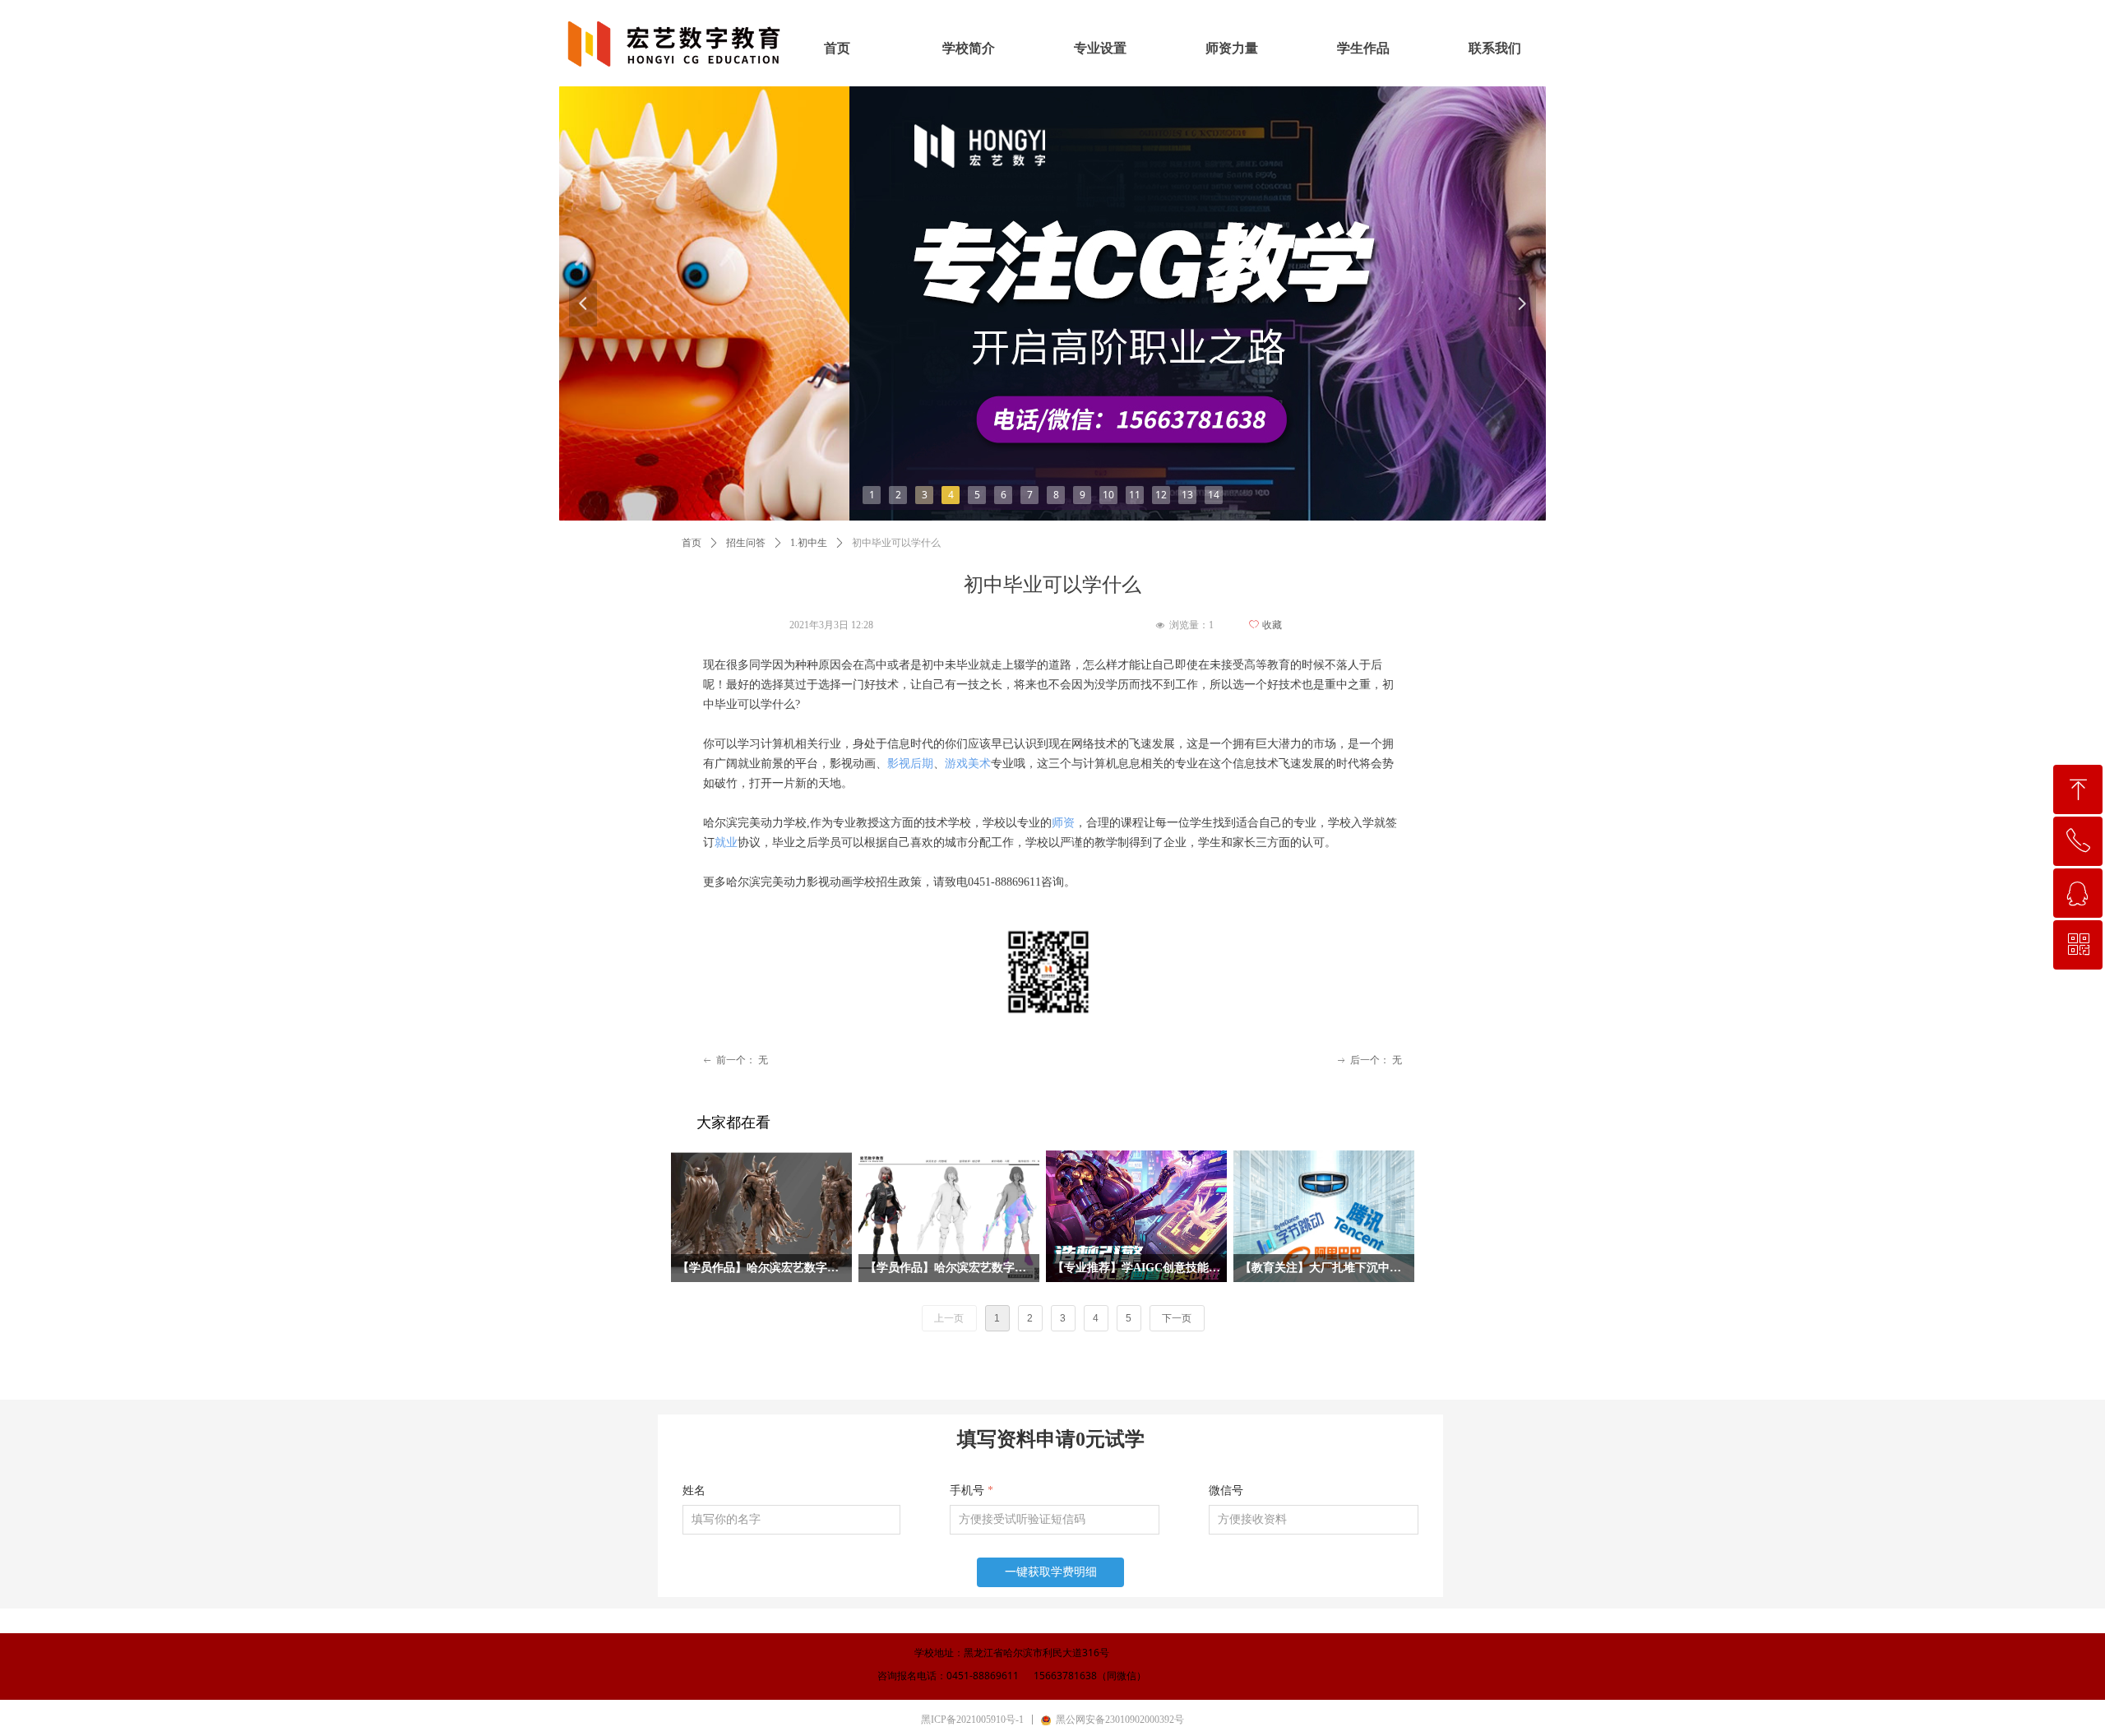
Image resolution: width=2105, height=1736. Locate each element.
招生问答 (746, 543)
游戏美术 (968, 764)
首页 (692, 543)
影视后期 (910, 764)
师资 (1063, 823)
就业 (726, 843)
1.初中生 (809, 543)
